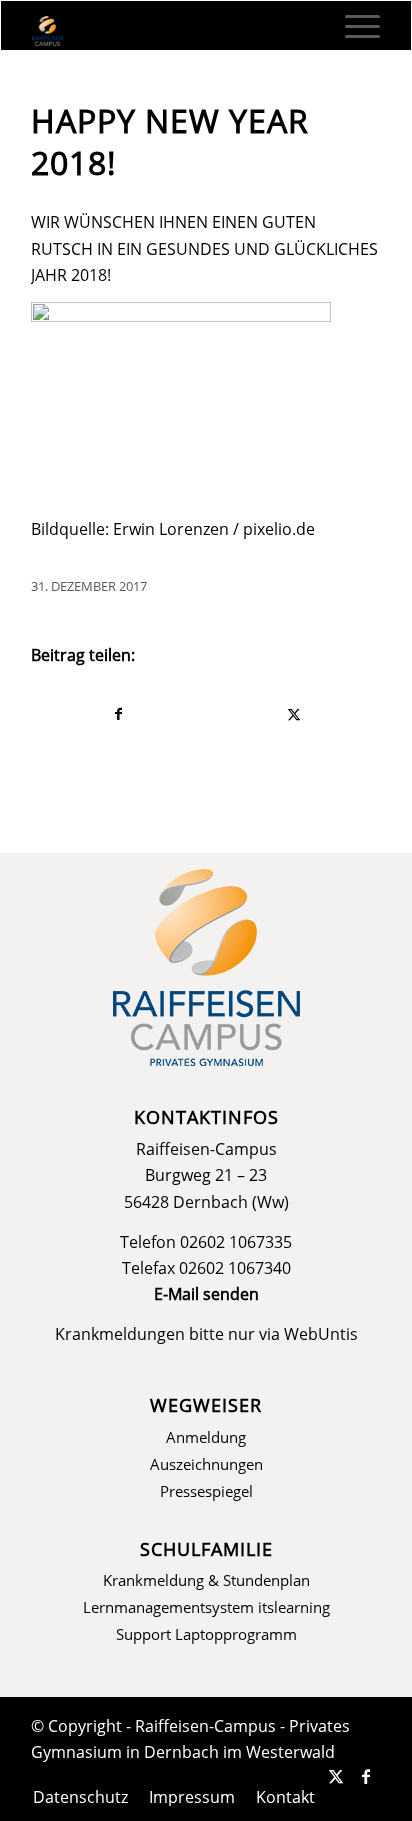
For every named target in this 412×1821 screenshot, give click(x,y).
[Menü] (352, 26)
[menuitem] (352, 26)
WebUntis (321, 1334)
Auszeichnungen (206, 1464)
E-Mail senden (206, 1294)
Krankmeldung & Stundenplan (206, 1580)
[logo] (171, 31)
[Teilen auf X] (293, 714)
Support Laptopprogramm (206, 1634)
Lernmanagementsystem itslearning (206, 1607)
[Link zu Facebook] (366, 1776)
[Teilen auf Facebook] (119, 714)
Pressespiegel (206, 1491)
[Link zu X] (336, 1776)
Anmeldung (206, 1437)
